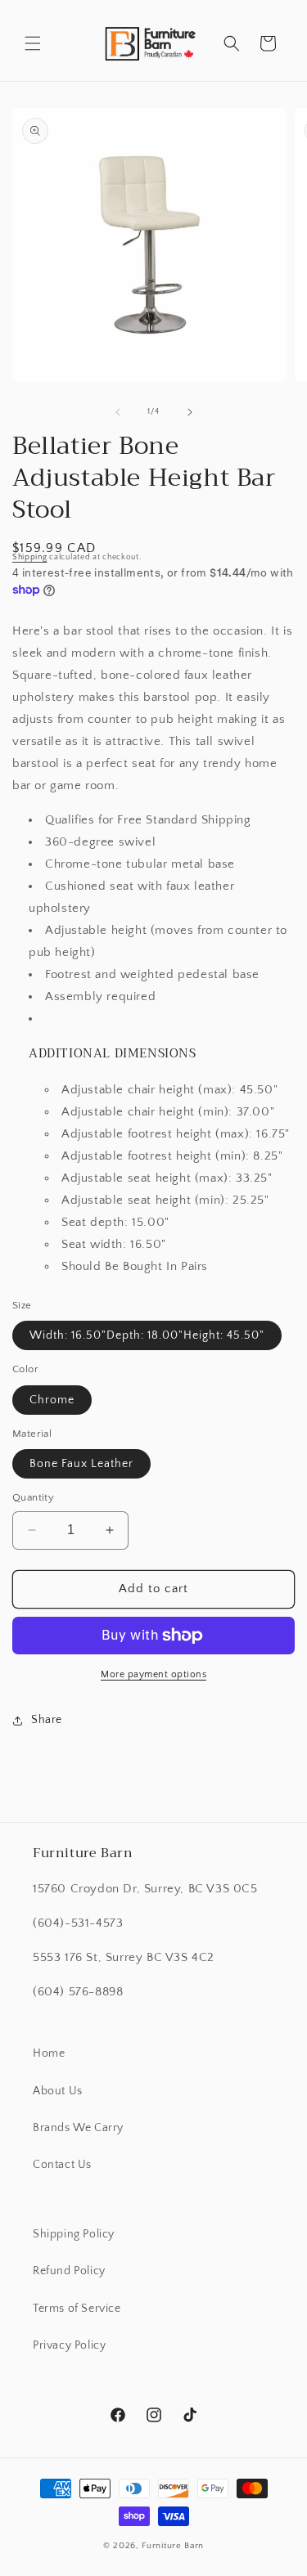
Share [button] (47, 1720)
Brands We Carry (78, 2128)
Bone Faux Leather (81, 1464)
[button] (33, 43)
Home (49, 2053)
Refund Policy (69, 2271)
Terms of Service (77, 2309)
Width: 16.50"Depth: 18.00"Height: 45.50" (147, 1335)
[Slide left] (118, 412)
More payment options (153, 1674)
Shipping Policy (74, 2234)
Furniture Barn (173, 2546)
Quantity (33, 1497)
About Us (58, 2091)
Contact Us (62, 2165)
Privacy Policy (69, 2345)
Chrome (52, 1400)
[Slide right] (190, 412)
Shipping (30, 557)
